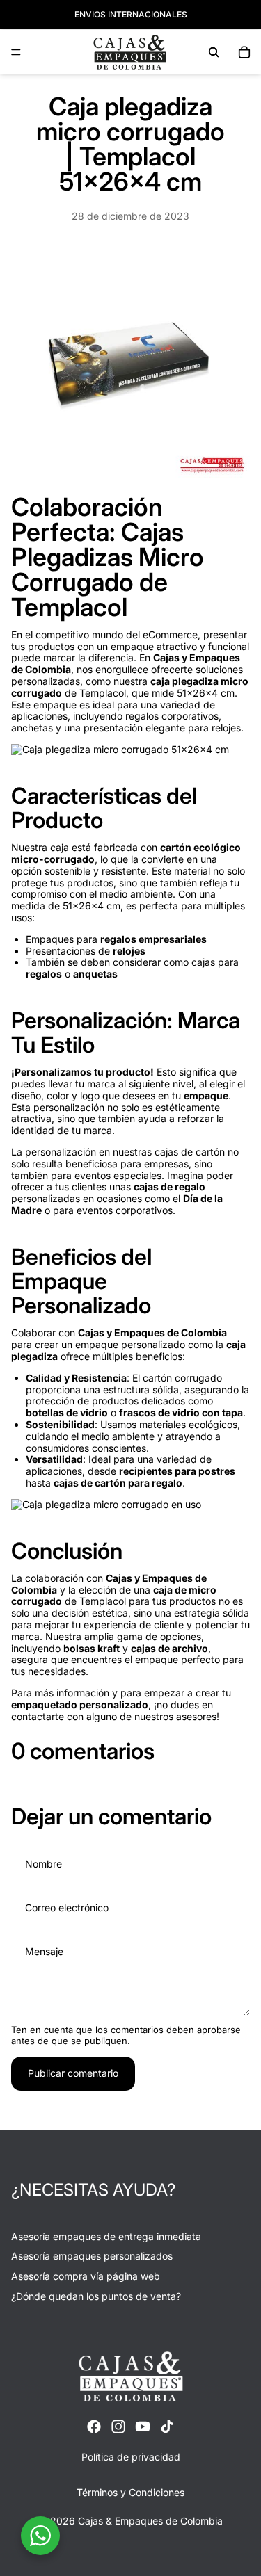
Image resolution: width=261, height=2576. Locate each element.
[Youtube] (143, 2427)
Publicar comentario (73, 2073)
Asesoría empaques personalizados (92, 2256)
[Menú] (16, 52)
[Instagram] (118, 2427)
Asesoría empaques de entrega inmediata (106, 2236)
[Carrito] (244, 52)
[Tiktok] (167, 2427)
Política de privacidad (131, 2457)
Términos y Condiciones (130, 2492)
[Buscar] (214, 52)
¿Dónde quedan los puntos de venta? (96, 2296)
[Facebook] (94, 2427)
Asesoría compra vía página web (86, 2276)
